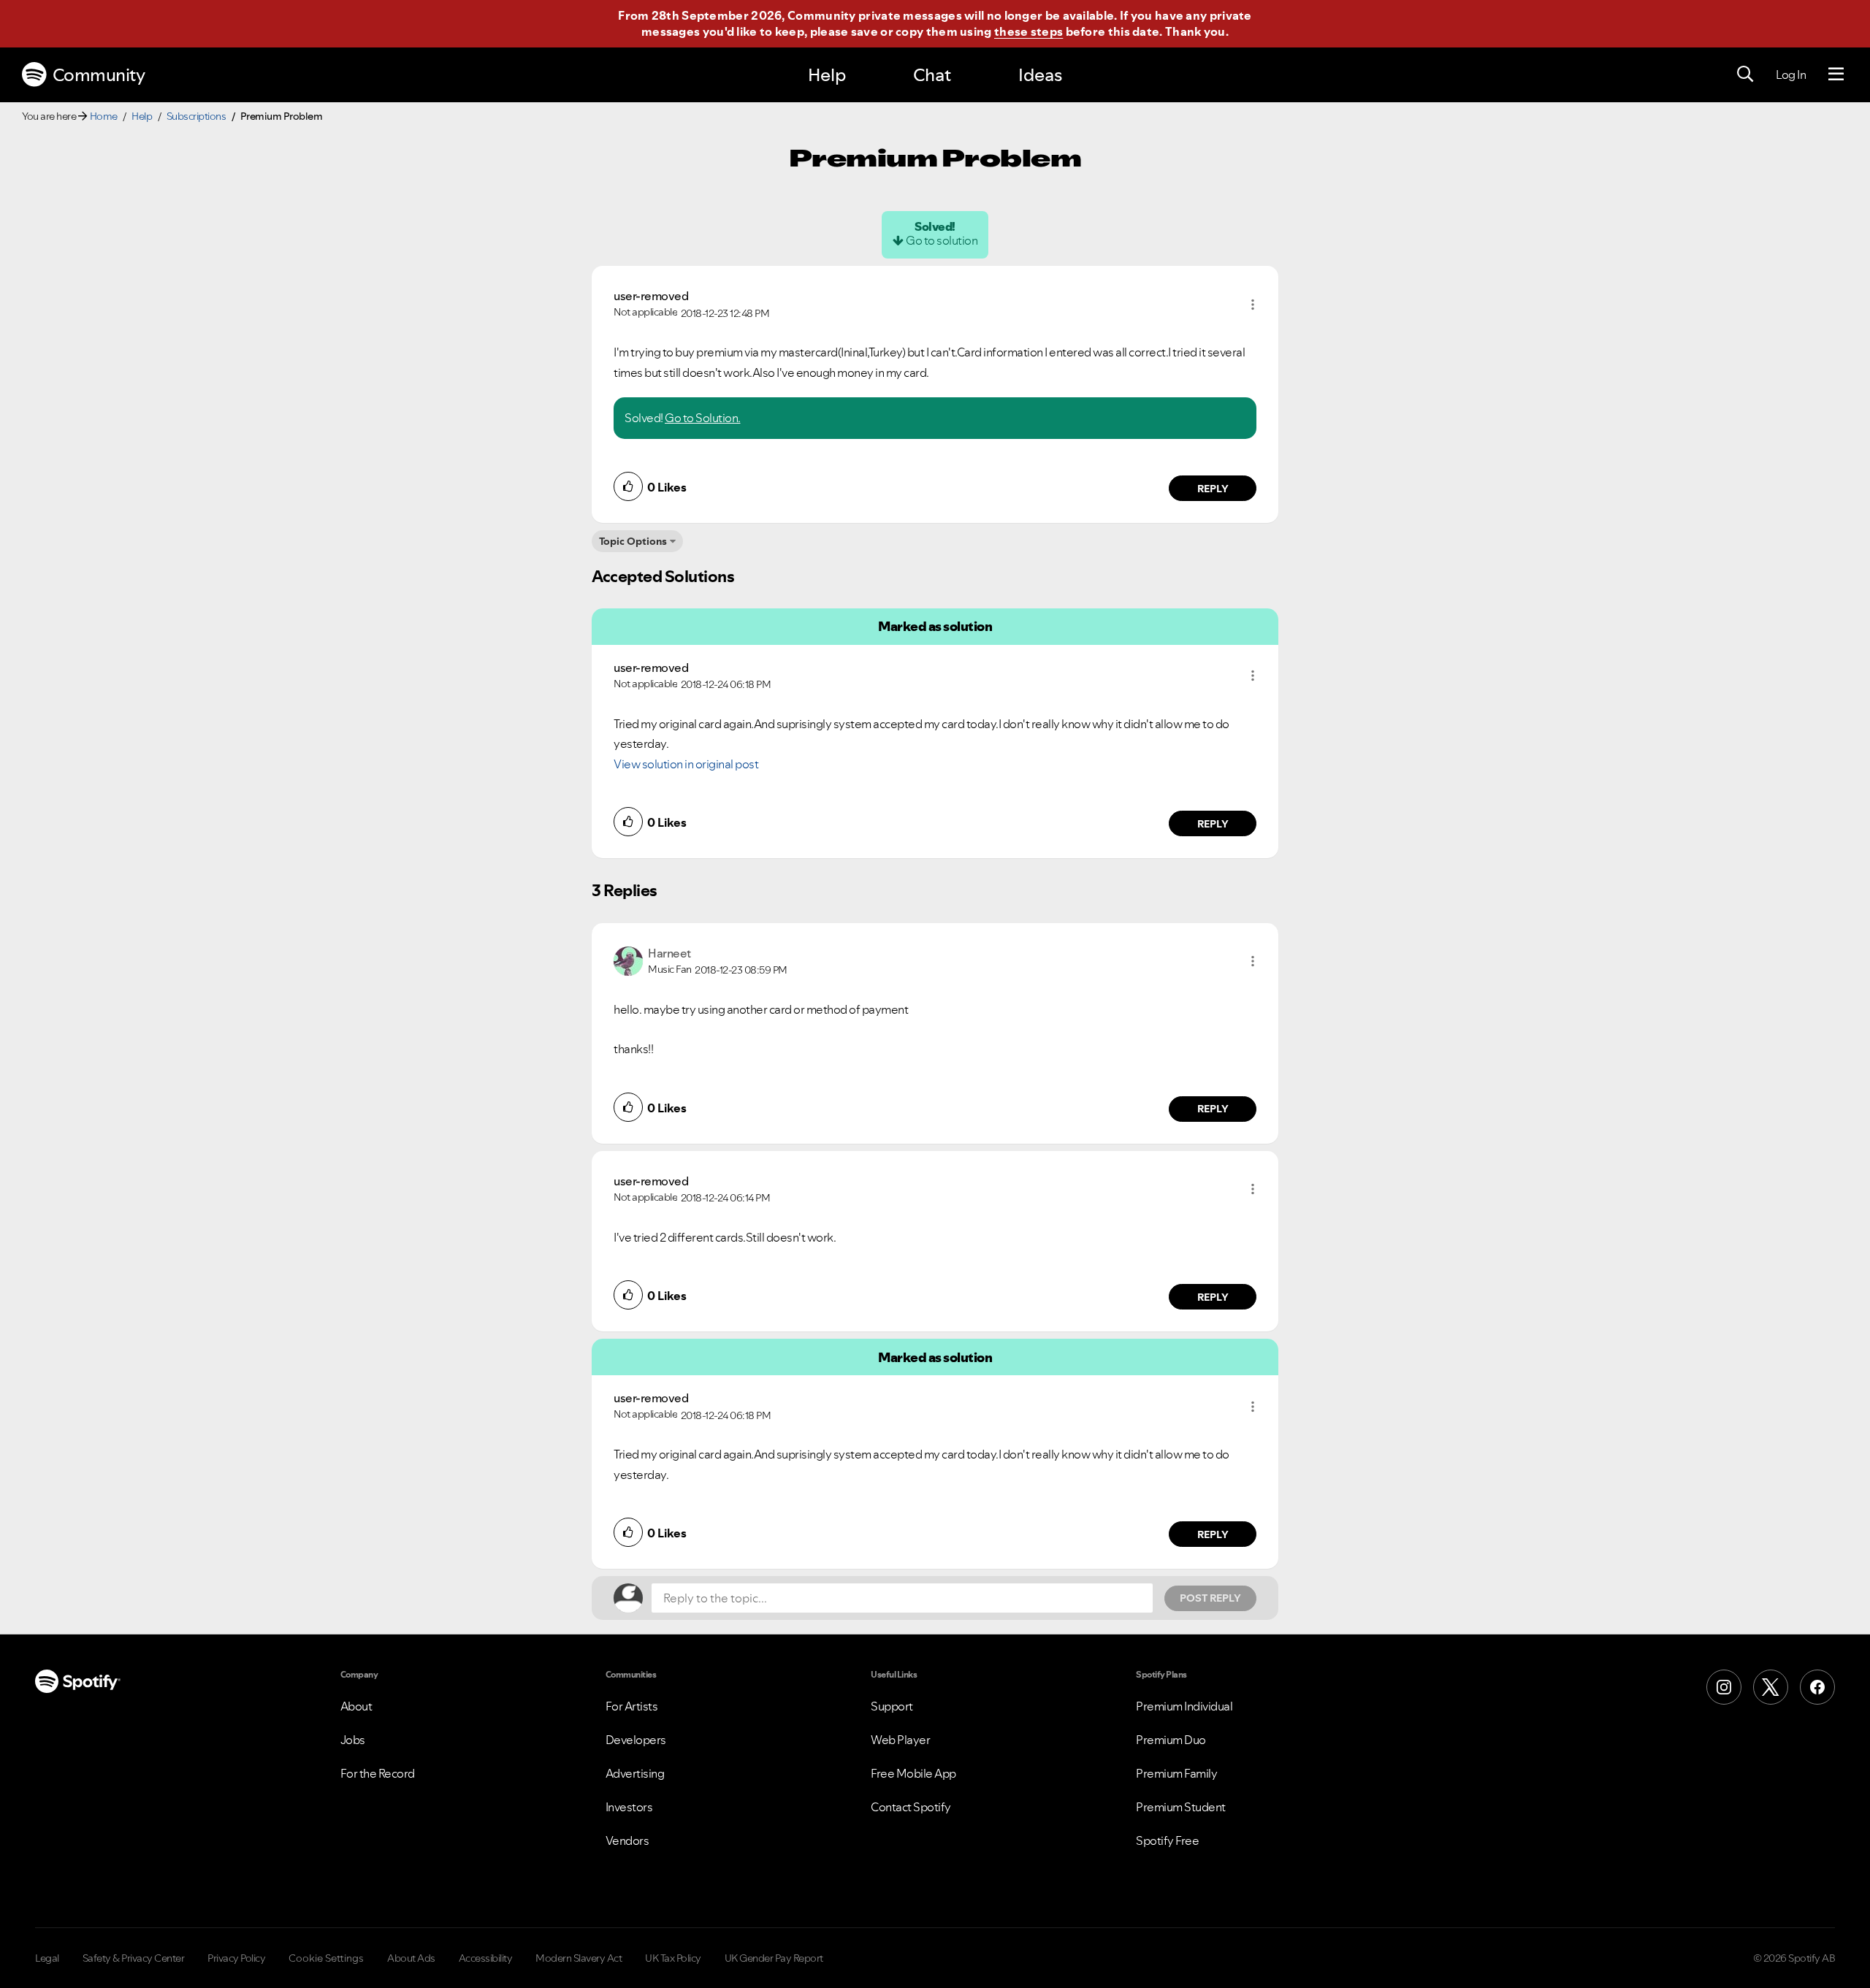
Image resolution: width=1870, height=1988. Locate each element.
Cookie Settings (326, 1958)
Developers (636, 1740)
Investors (629, 1807)
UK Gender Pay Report (774, 1958)
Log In (1791, 74)
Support (892, 1706)
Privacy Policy (236, 1958)
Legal (47, 1958)
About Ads (411, 1958)
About (356, 1706)
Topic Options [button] (633, 541)
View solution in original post (686, 764)
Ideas (1040, 75)
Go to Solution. (703, 418)
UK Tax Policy (673, 1958)
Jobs (353, 1740)
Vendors (627, 1840)
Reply (1213, 489)
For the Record (378, 1773)
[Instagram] (1724, 1687)
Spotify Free (1167, 1840)
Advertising (635, 1773)
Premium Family (1176, 1773)
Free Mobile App (913, 1773)
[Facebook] (1817, 1687)
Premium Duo (1171, 1740)
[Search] (1745, 74)
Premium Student (1181, 1807)
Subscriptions (196, 116)
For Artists (632, 1706)
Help (827, 75)
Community (99, 75)
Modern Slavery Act (579, 1958)
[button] (1253, 305)
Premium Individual (1184, 1706)
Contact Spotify (911, 1807)
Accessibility (486, 1958)
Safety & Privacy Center (134, 1958)
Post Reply (1210, 1598)
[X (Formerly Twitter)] (1771, 1687)
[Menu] (1836, 74)
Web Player (900, 1740)
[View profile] (628, 960)
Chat (932, 75)
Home (104, 116)
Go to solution (942, 240)
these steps (1028, 31)
